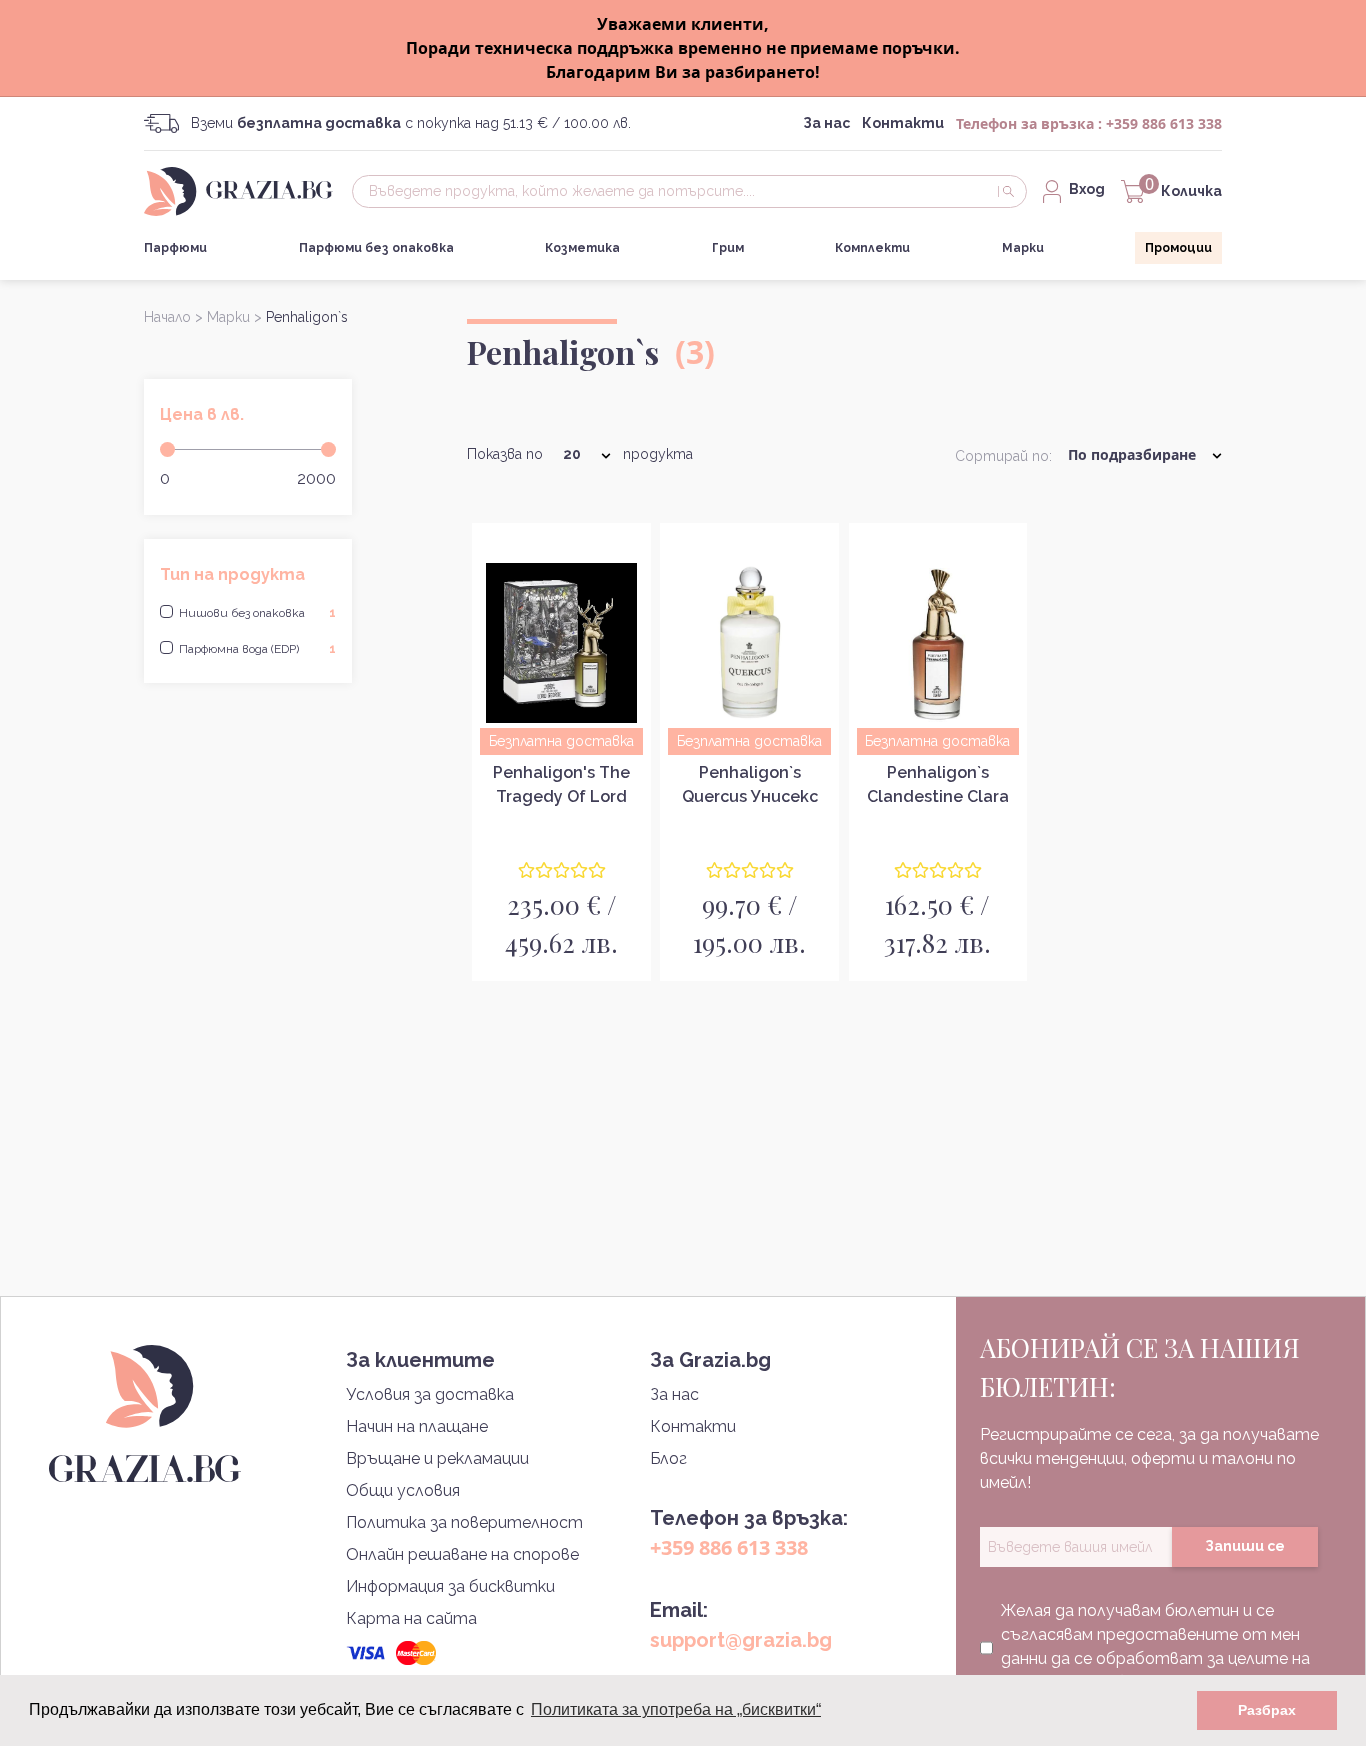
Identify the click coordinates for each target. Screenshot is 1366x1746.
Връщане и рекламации (437, 1458)
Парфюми (175, 248)
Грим (728, 248)
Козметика (582, 248)
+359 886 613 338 (1164, 123)
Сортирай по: (1003, 456)
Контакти (903, 123)
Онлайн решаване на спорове (462, 1554)
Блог (668, 1458)
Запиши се (1245, 1546)
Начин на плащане (417, 1426)
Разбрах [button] (1267, 1710)
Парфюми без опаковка (376, 248)
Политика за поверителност (464, 1522)
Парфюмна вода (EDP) (257, 649)
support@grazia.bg (741, 1640)
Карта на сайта (411, 1618)
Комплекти (872, 248)
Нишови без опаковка (257, 613)
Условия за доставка (430, 1394)
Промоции (1178, 248)
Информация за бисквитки (450, 1586)
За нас (826, 123)
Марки (1023, 248)
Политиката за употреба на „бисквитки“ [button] (676, 1709)
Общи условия (403, 1490)
